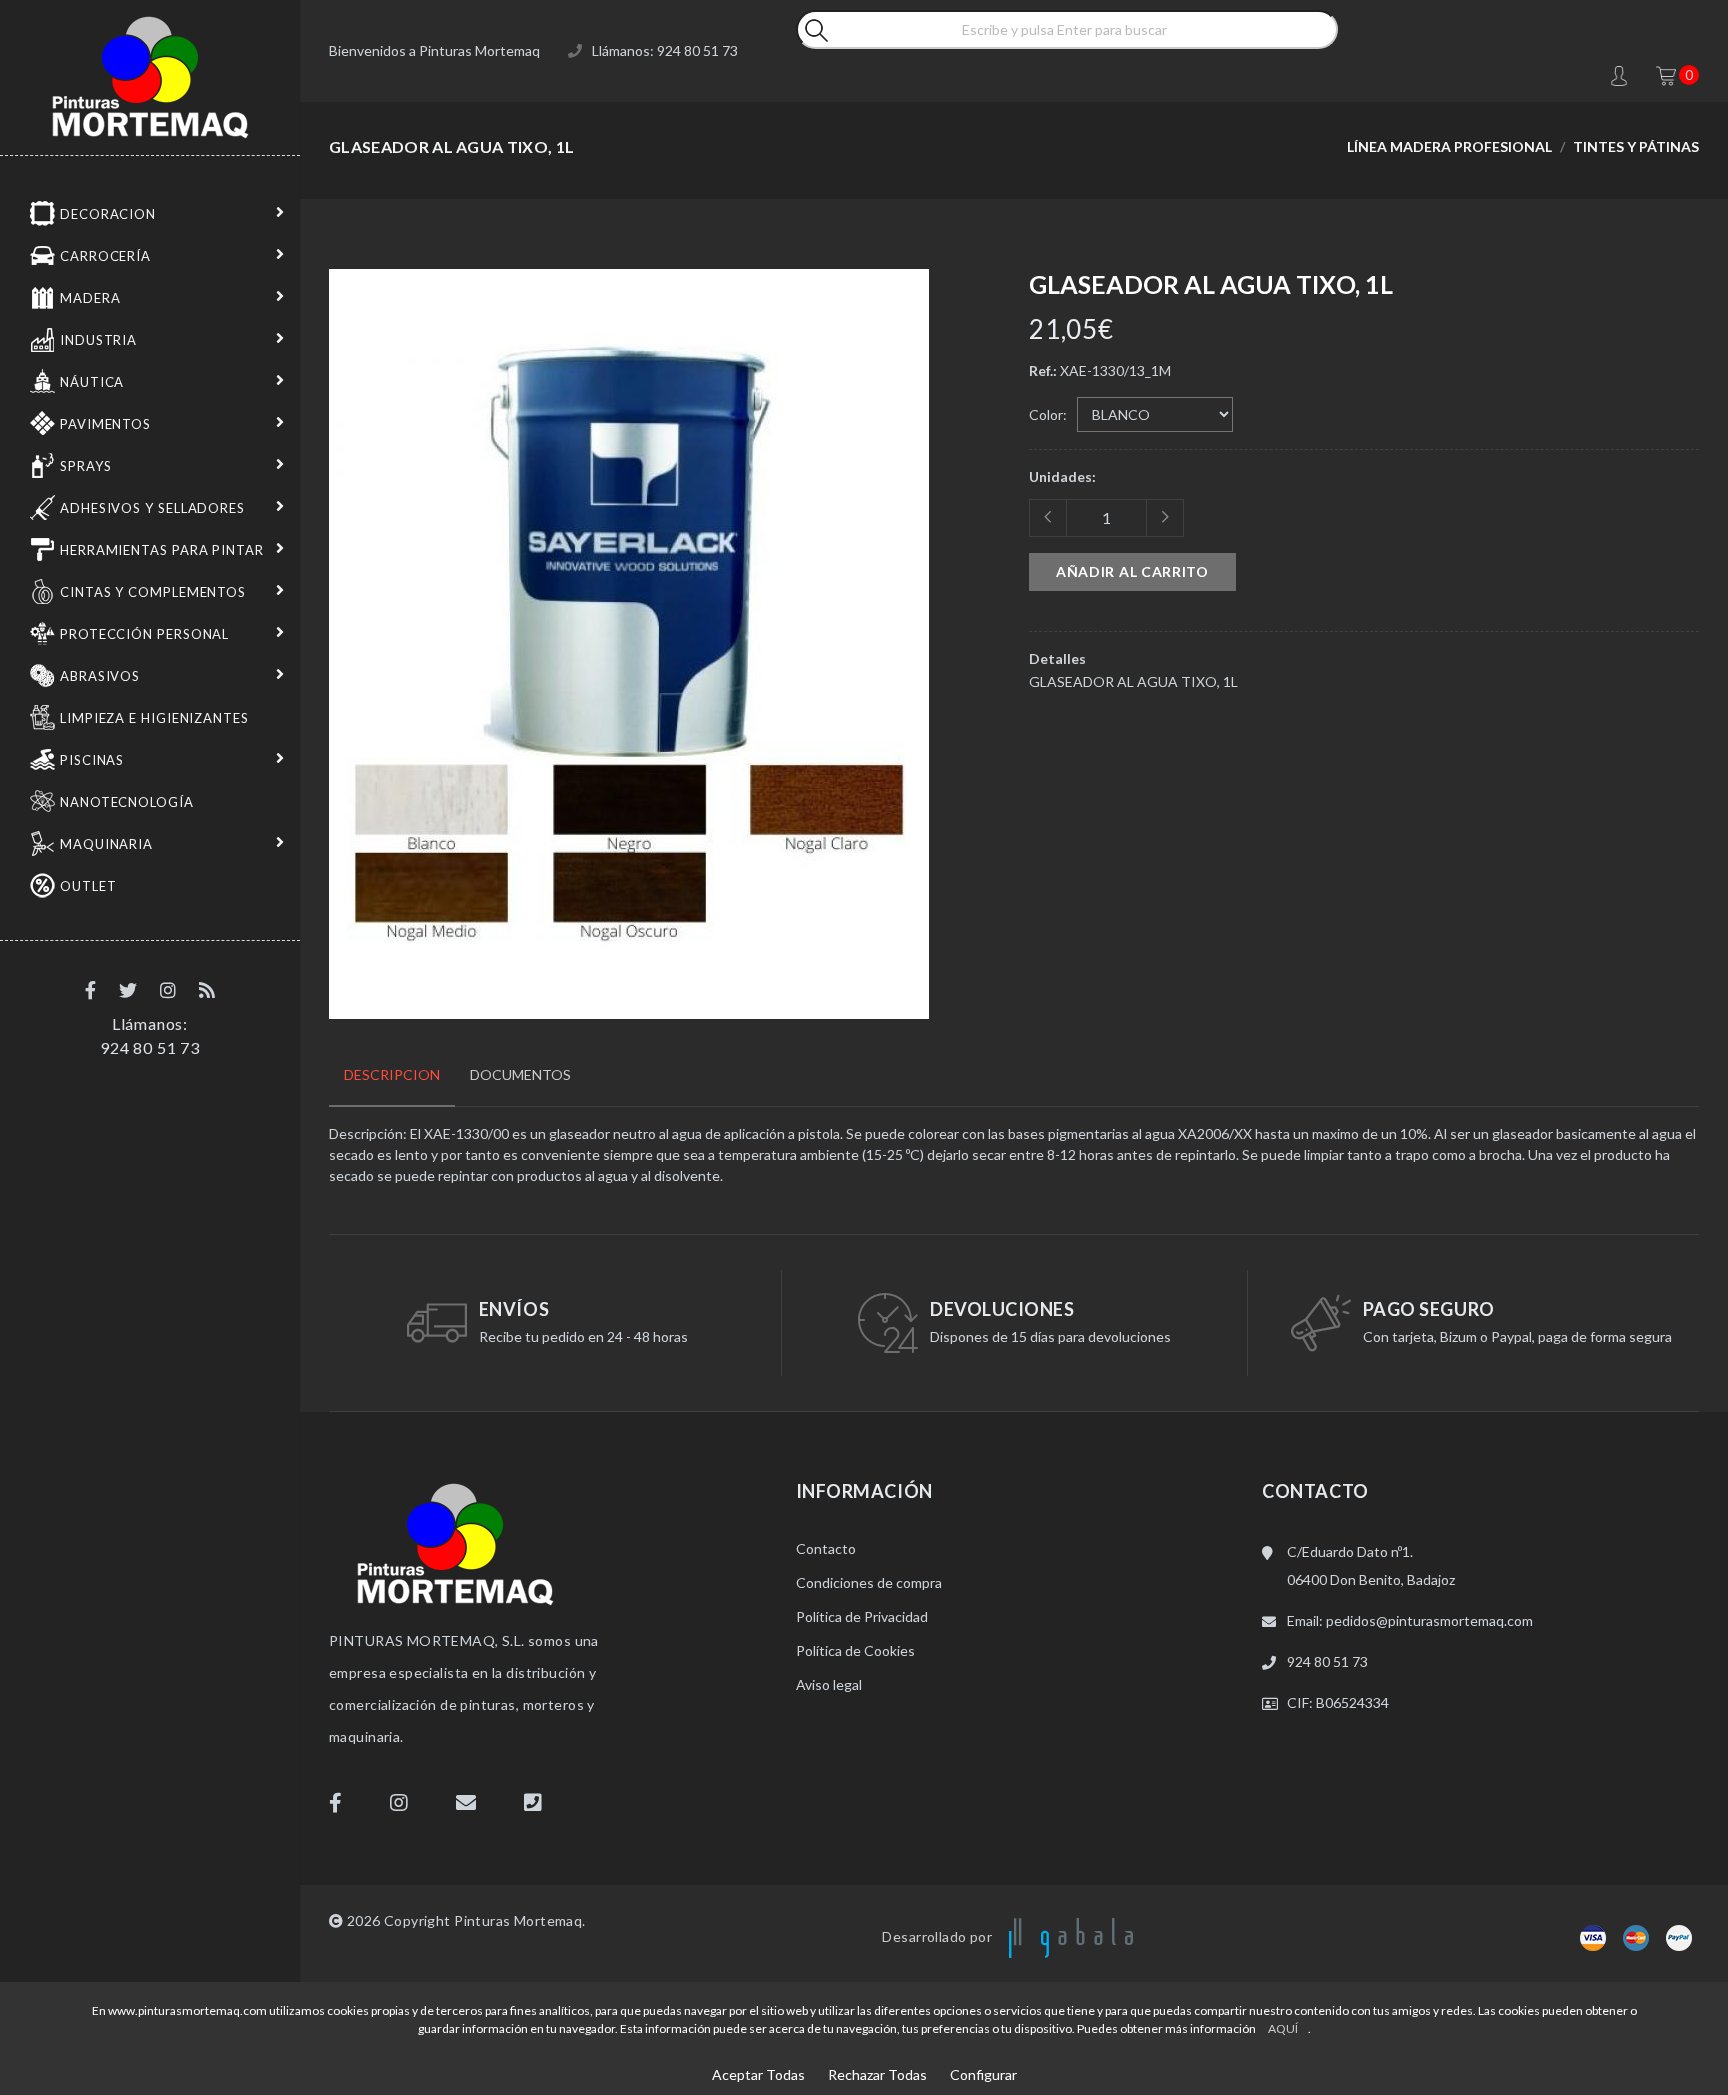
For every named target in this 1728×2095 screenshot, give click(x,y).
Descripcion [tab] (392, 1074)
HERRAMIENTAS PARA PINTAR (162, 550)
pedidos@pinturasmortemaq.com (1429, 1620)
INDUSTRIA (98, 340)
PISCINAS (92, 760)
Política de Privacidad (862, 1616)
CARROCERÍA (105, 256)
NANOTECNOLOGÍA (127, 802)
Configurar (983, 2074)
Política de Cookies (855, 1650)
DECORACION (108, 214)
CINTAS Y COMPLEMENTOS (153, 592)
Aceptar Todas (758, 2074)
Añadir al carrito (1132, 571)
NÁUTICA (92, 382)
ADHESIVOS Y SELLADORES (152, 508)
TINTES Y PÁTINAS (1636, 146)
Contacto (826, 1548)
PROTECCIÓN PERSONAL (144, 634)
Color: (1048, 414)
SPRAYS (85, 466)
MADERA (90, 298)
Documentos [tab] (520, 1074)
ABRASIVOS (100, 676)
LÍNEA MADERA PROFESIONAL (1449, 146)
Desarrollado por (938, 1936)
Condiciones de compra (869, 1582)
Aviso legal (829, 1684)
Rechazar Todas (877, 2074)
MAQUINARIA (106, 844)
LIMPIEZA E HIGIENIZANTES (154, 718)
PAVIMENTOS (105, 424)
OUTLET (88, 886)
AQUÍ (1283, 2028)
